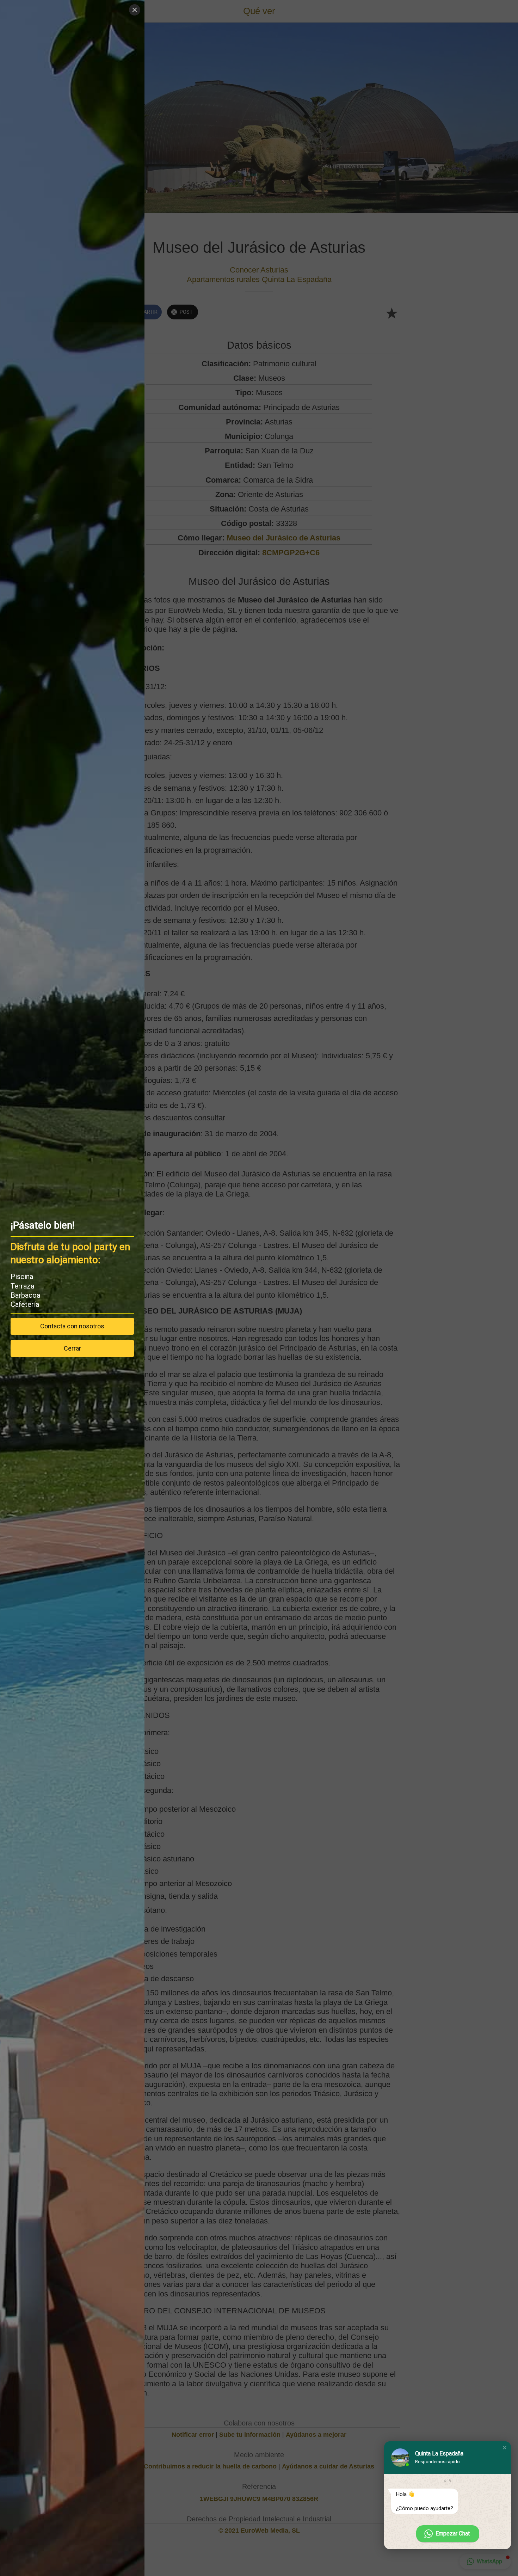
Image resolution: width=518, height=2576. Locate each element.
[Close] (135, 10)
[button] (505, 2448)
